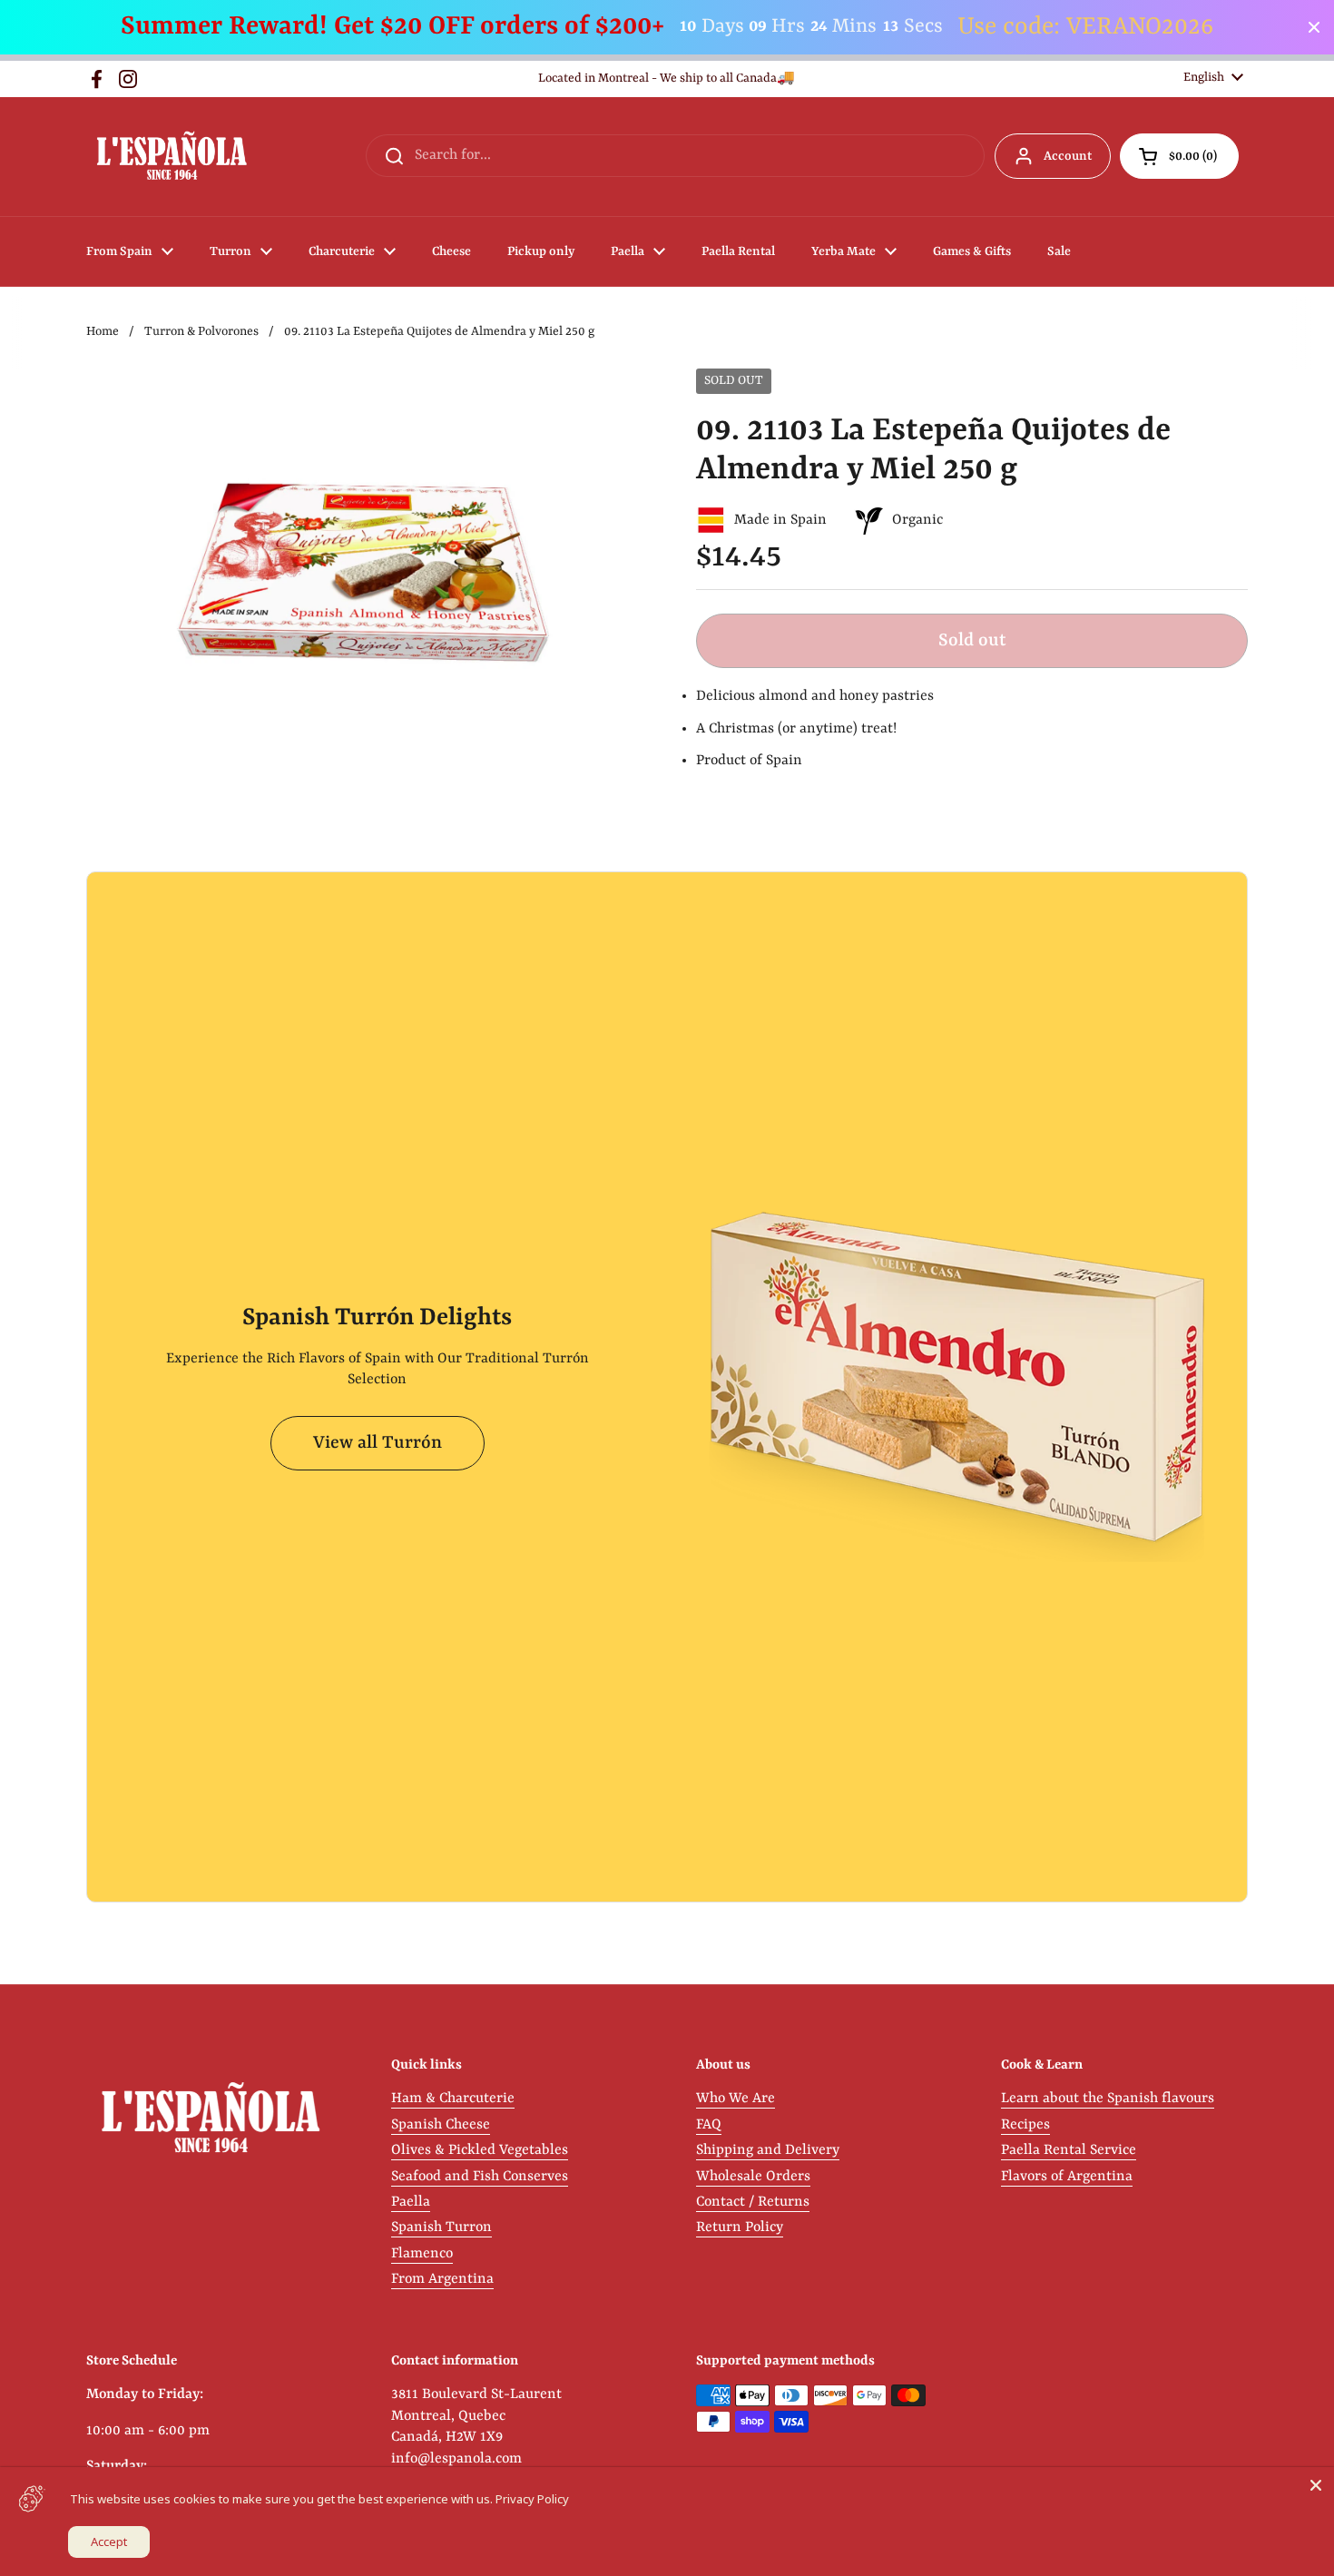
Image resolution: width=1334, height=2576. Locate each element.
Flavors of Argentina (1067, 2177)
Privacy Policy (532, 2499)
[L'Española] (171, 157)
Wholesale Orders (753, 2177)
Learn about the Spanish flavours (1108, 2099)
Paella (411, 2202)
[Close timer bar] (1314, 27)
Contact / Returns (753, 2202)
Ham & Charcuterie (453, 2099)
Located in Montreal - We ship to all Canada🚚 (667, 79)
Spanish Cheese (441, 2125)
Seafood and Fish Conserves (480, 2177)
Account (1068, 156)
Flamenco (422, 2254)
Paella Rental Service (1069, 2150)
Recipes (1025, 2125)
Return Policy (740, 2227)
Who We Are (736, 2099)
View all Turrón (378, 1443)
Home (103, 332)
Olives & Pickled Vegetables (480, 2150)
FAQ (709, 2125)
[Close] (1316, 2485)
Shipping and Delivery (768, 2150)
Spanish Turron (441, 2227)
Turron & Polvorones (201, 332)
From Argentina (442, 2279)
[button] (1179, 156)
